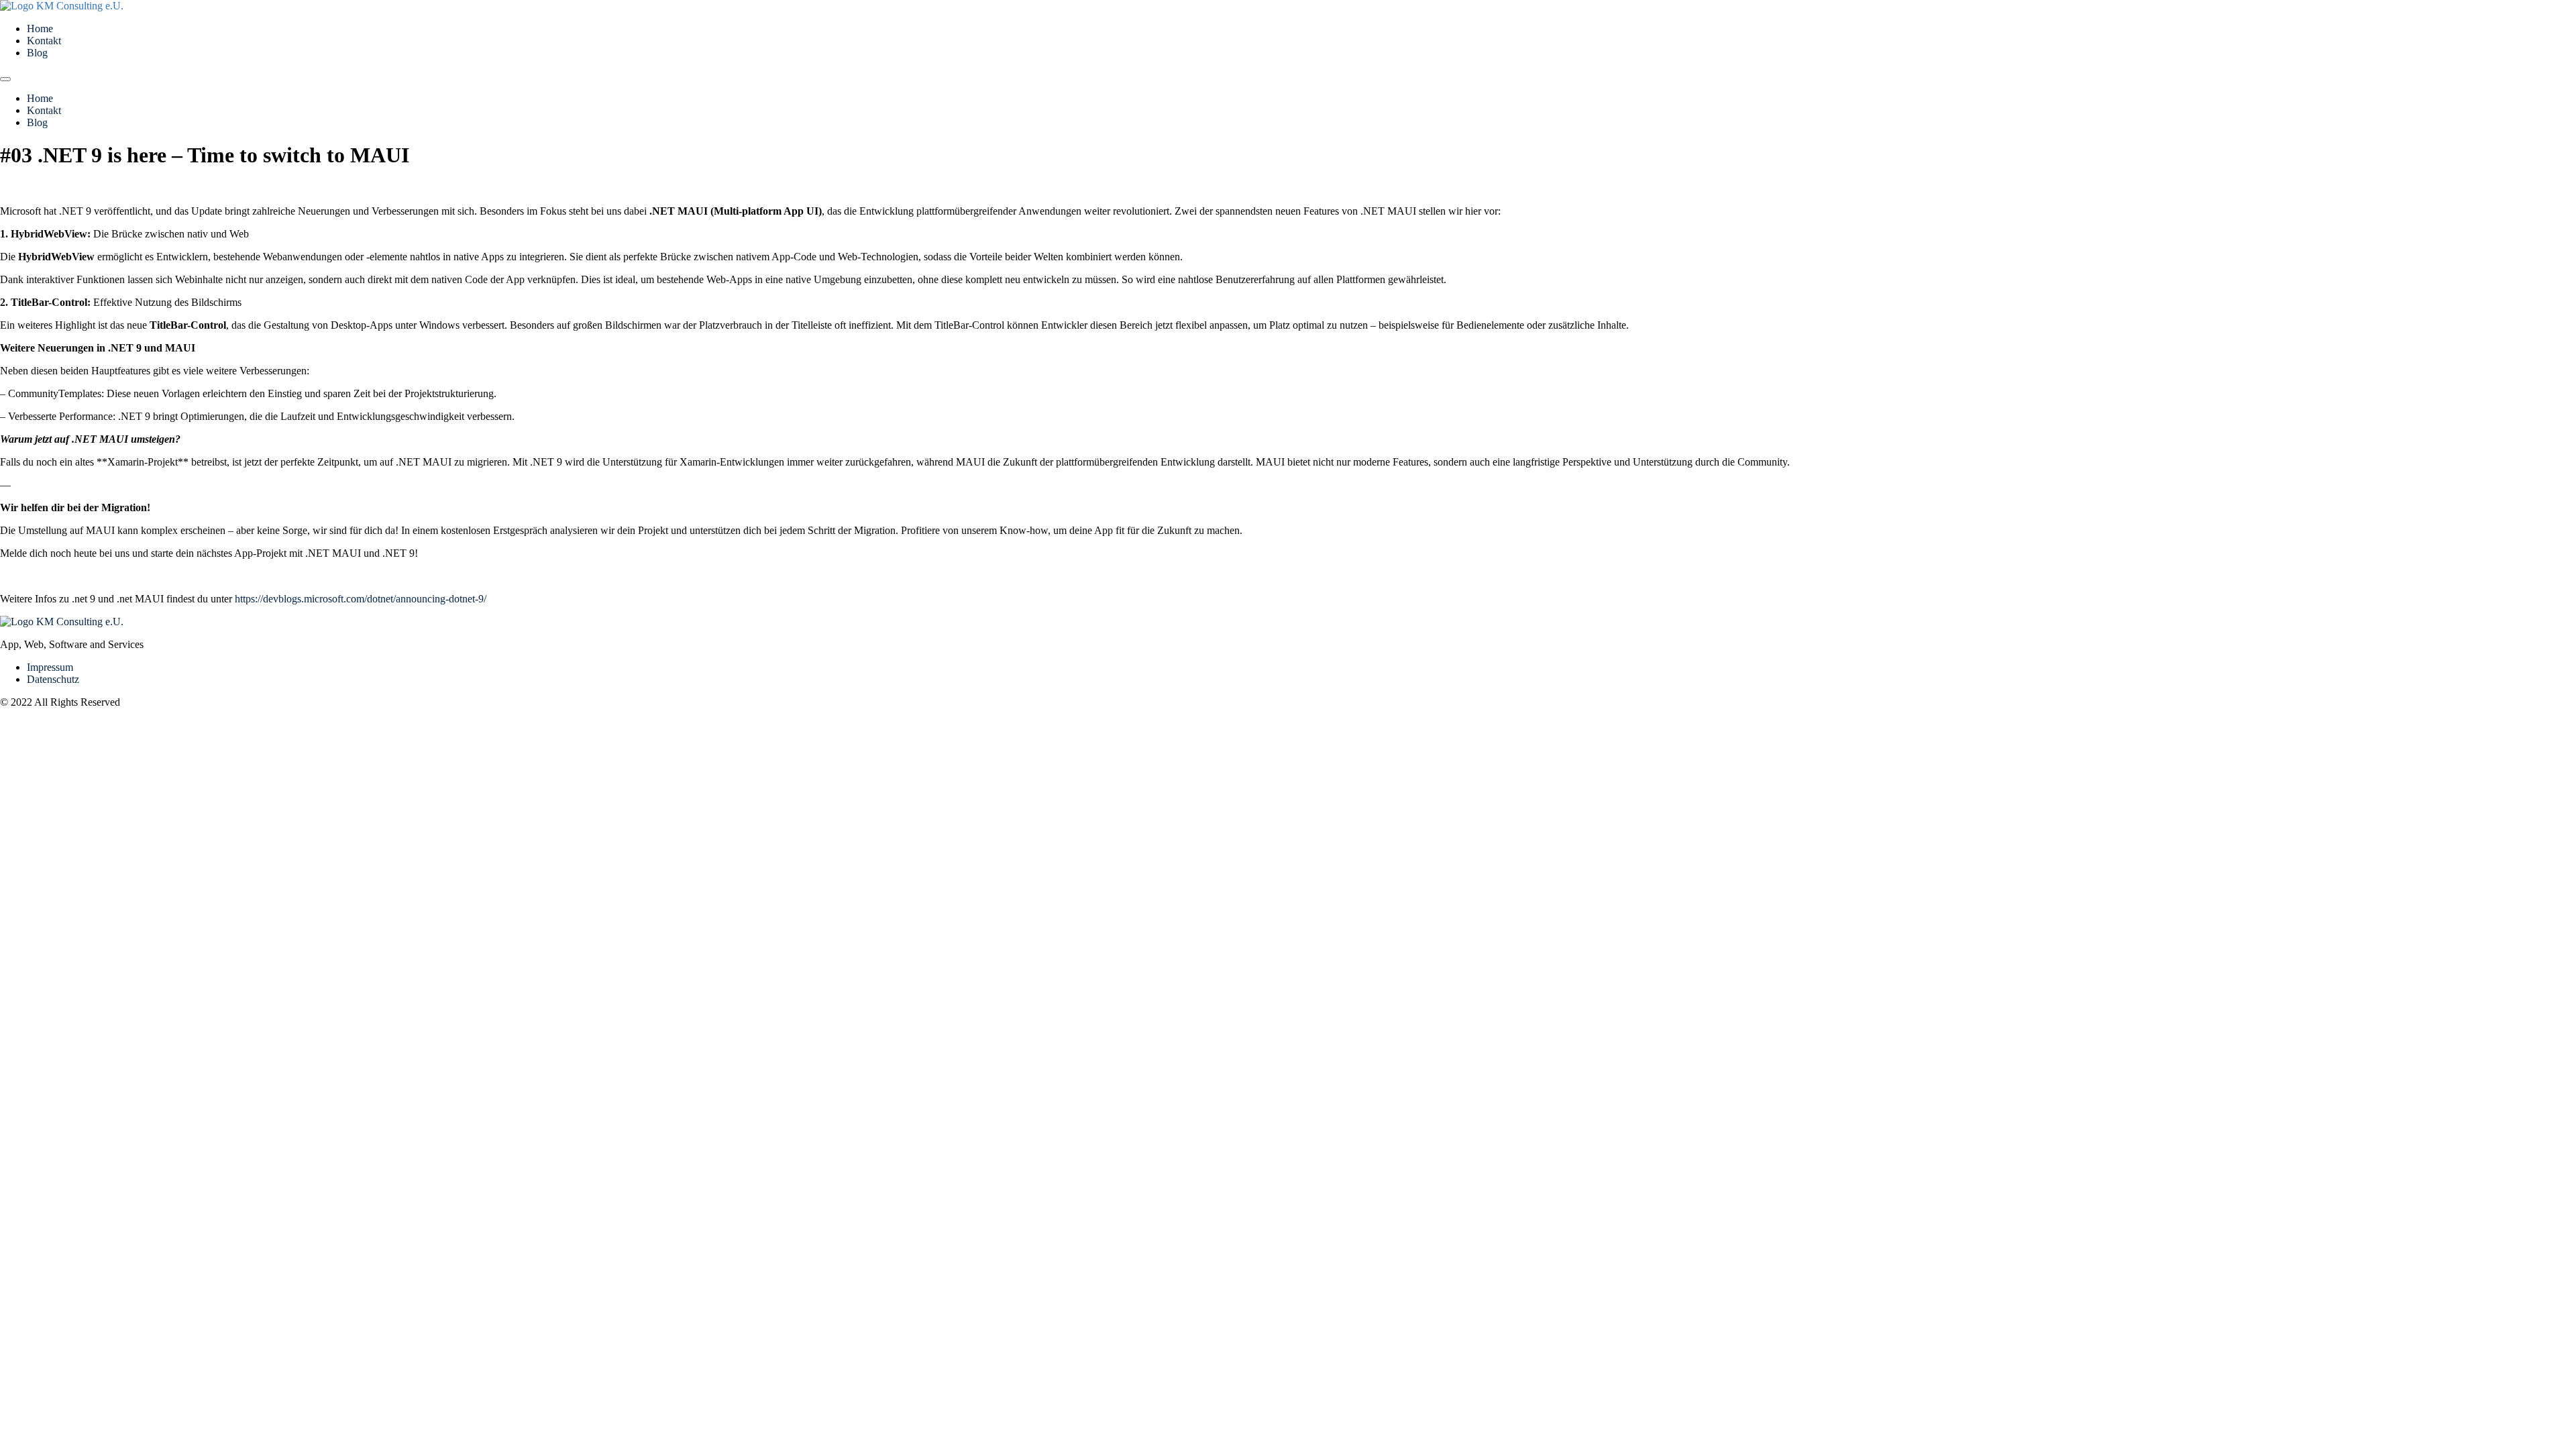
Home (40, 29)
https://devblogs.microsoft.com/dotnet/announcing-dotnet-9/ (361, 599)
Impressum (50, 667)
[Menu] (5, 79)
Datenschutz (53, 679)
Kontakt (44, 41)
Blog (37, 53)
